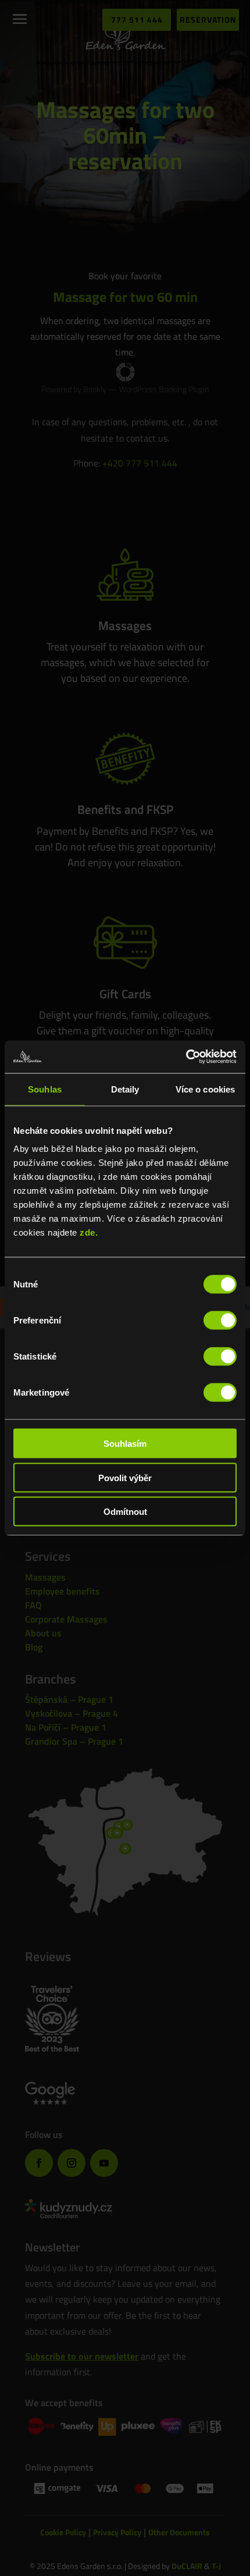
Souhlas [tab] (45, 1089)
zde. (89, 1232)
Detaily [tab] (125, 1089)
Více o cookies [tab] (205, 1089)
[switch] (220, 1321)
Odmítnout (125, 1512)
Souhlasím (125, 1444)
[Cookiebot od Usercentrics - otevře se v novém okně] (186, 1057)
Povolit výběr (125, 1477)
